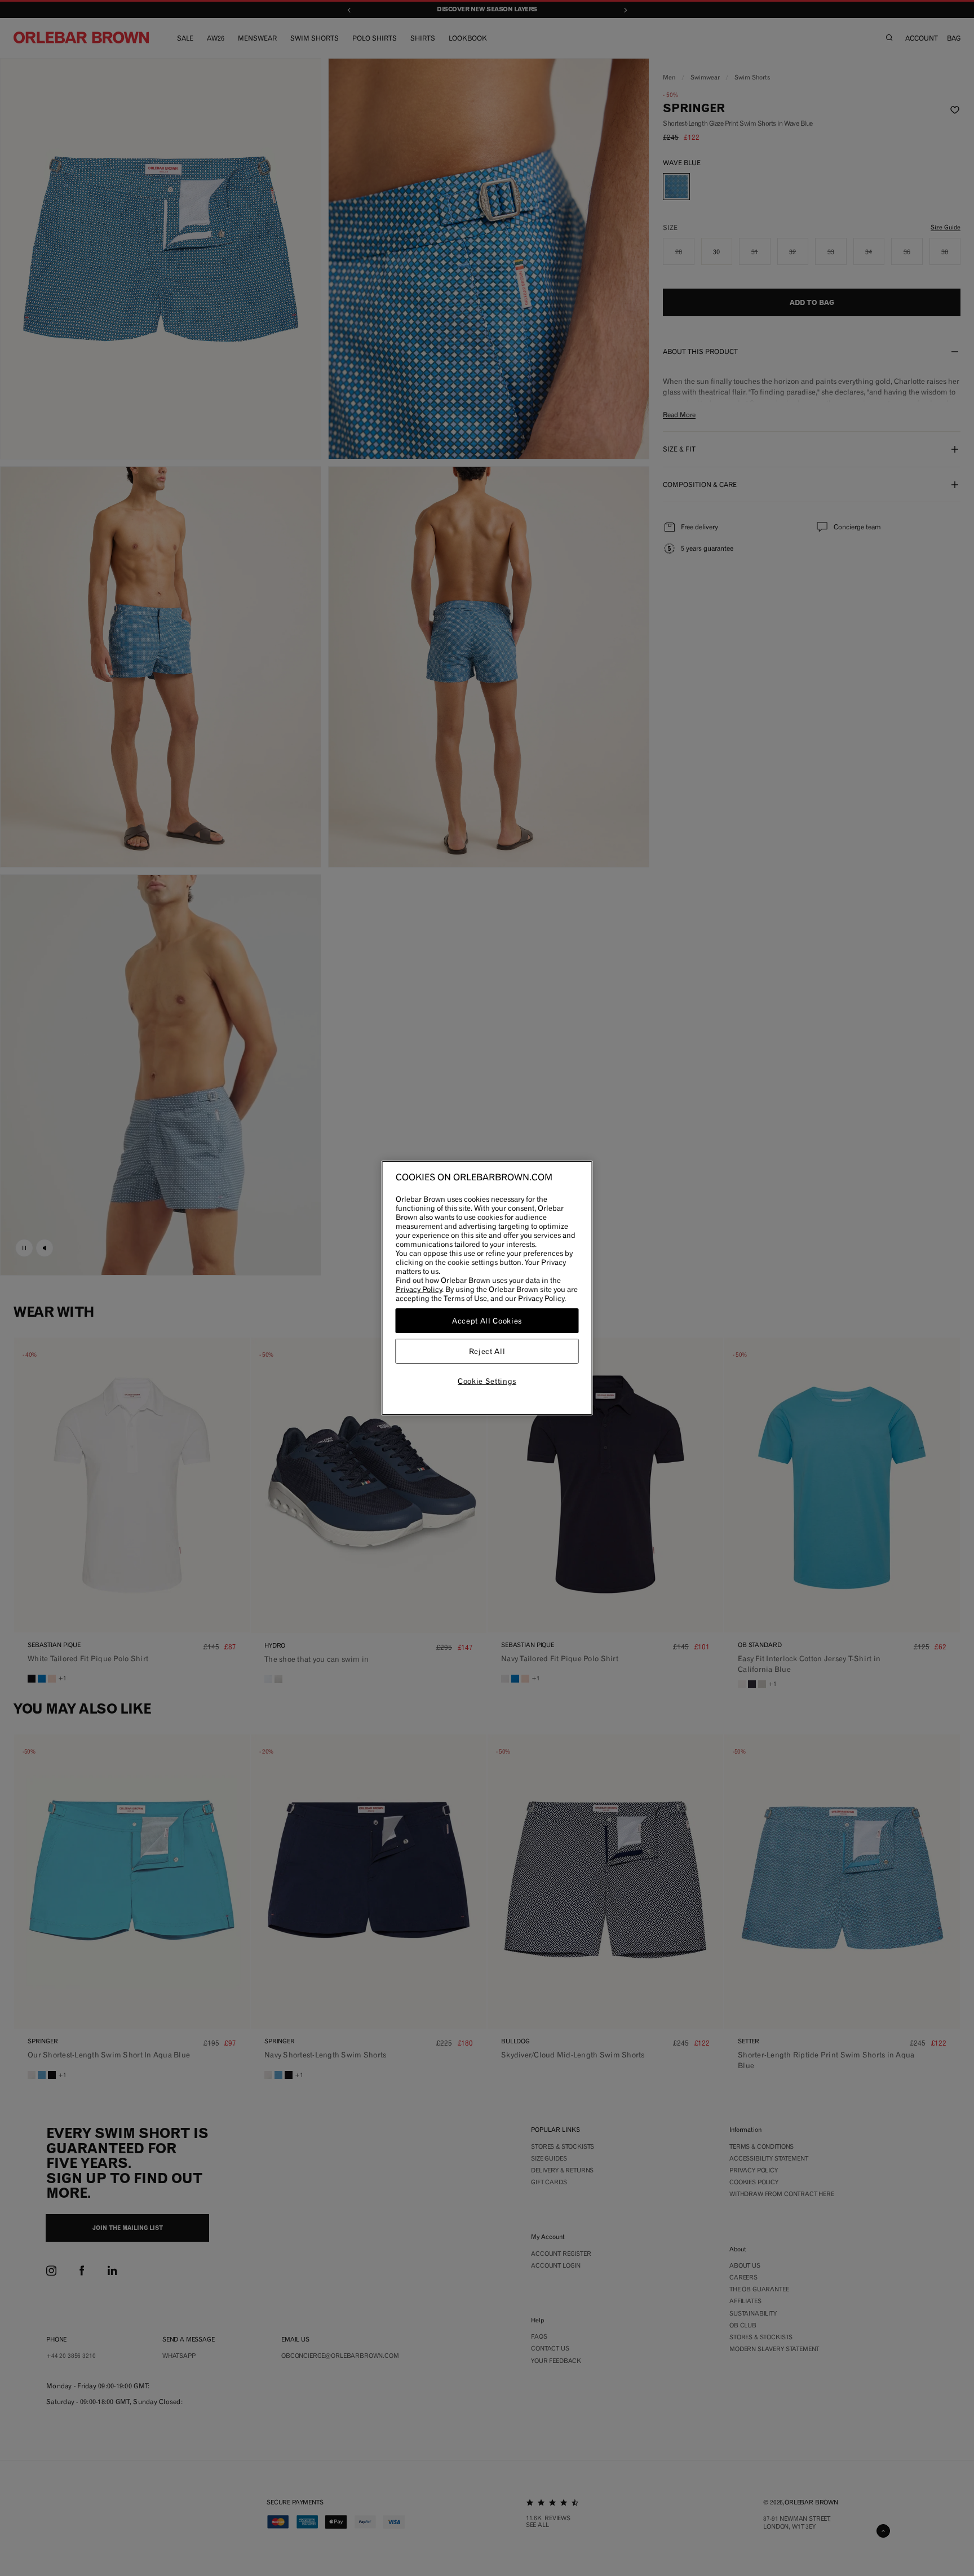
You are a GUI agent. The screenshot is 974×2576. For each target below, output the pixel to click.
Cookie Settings (487, 1381)
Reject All (487, 1351)
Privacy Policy (419, 1289)
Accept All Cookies (487, 1321)
